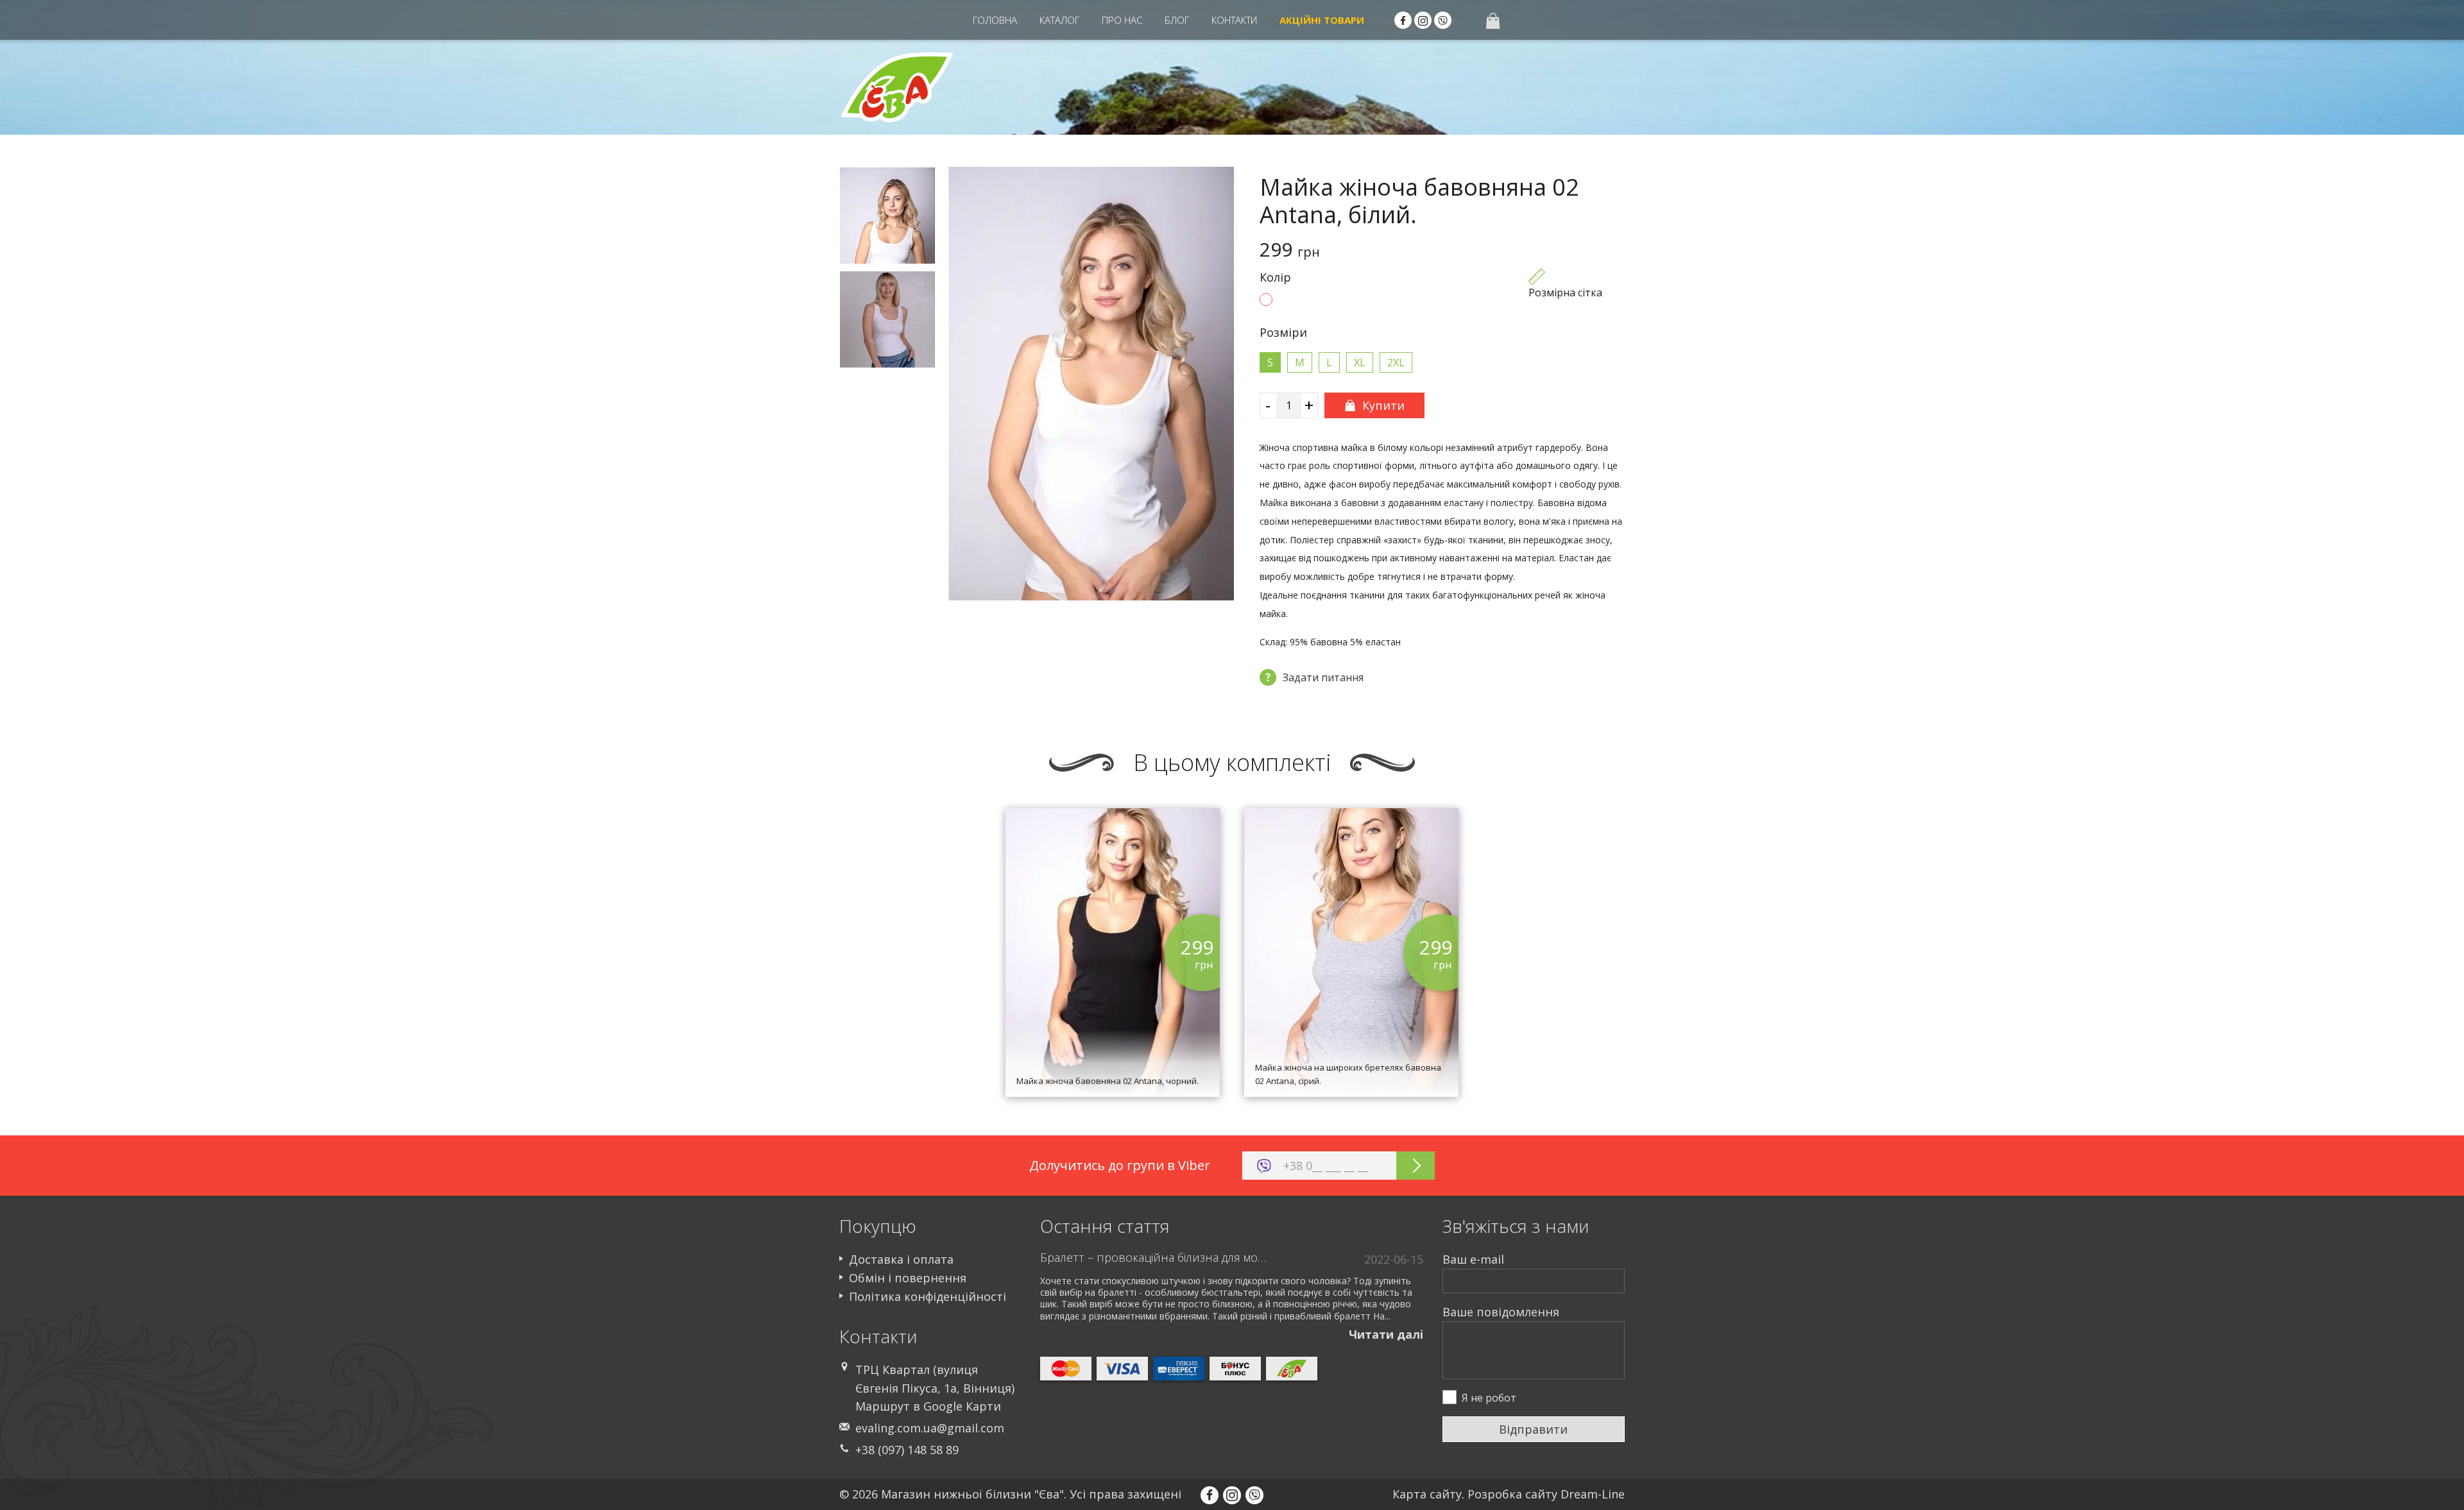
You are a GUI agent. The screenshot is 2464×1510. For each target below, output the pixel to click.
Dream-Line (1593, 1494)
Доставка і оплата (901, 1259)
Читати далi (1386, 1334)
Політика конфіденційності (928, 1296)
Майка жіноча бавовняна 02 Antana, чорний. (1108, 1081)
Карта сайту (1427, 1494)
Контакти (1234, 20)
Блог (1177, 20)
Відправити (1533, 1429)
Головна (995, 20)
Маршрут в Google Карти (928, 1406)
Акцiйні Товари (1322, 20)
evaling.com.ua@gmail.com (930, 1428)
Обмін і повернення (908, 1278)
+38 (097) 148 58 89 (907, 1450)
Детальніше (1113, 1035)
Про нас (1122, 20)
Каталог (1059, 20)
